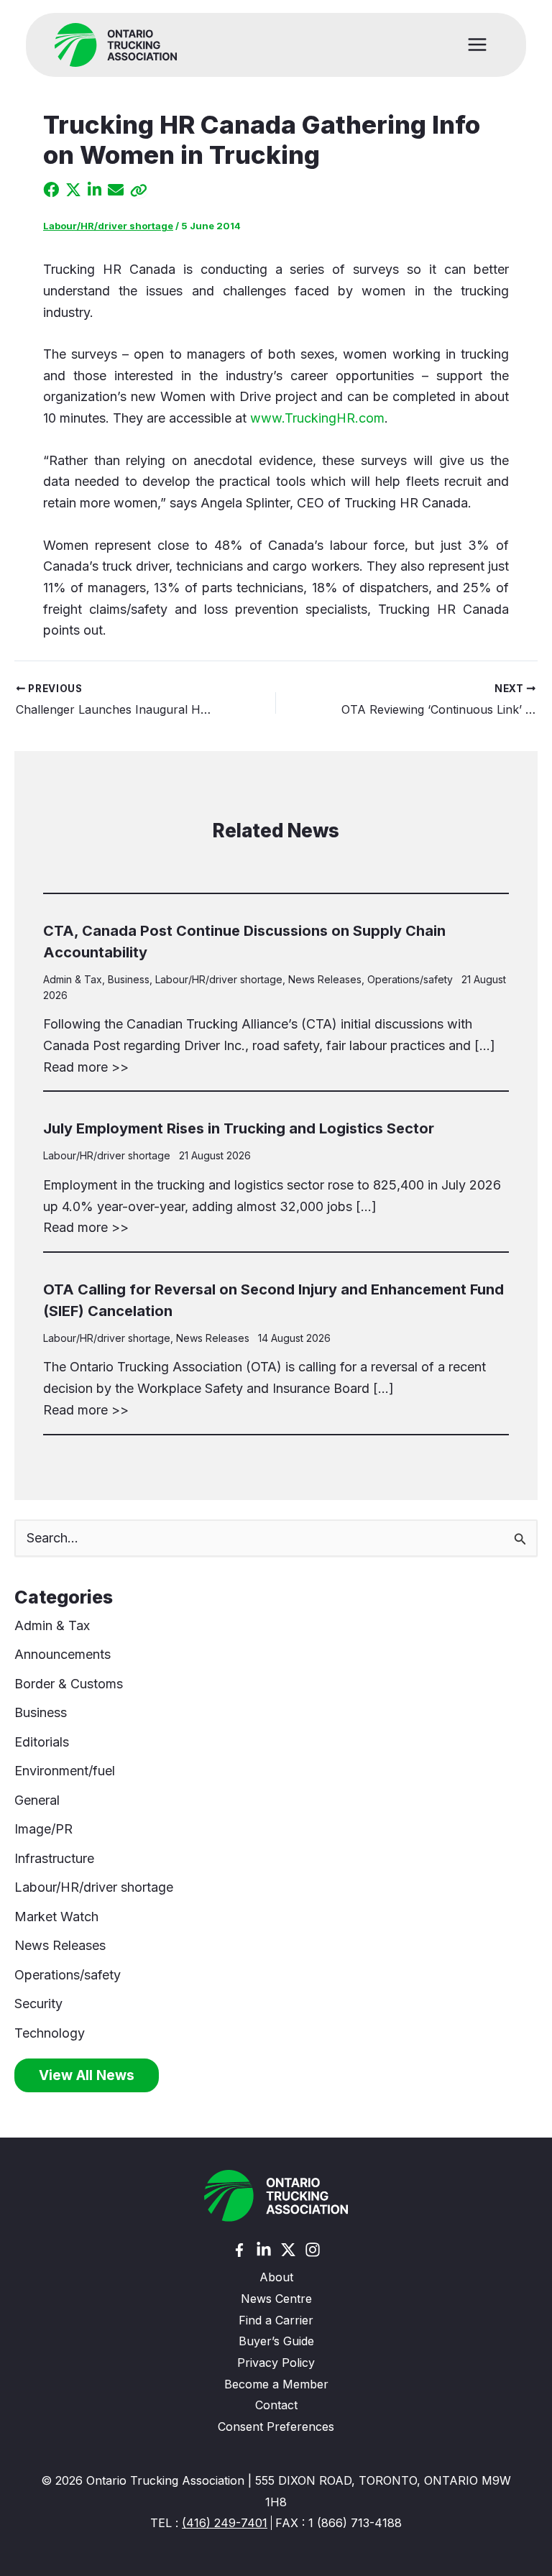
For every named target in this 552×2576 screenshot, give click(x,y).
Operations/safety (410, 979)
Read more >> (86, 1067)
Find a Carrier (276, 2320)
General (37, 1800)
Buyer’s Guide (276, 2341)
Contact (276, 2405)
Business (129, 979)
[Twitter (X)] (288, 2250)
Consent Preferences (276, 2426)
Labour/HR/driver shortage (108, 226)
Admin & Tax (73, 979)
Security (38, 2004)
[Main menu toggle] (478, 45)
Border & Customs (69, 1684)
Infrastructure (54, 1858)
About (276, 2277)
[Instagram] (313, 2250)
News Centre (276, 2299)
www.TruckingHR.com (317, 418)
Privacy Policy (276, 2363)
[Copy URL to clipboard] (139, 190)
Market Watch (56, 1917)
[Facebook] (239, 2250)
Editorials (42, 1742)
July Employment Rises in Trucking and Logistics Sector (239, 1128)
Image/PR (43, 1829)
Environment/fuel (65, 1771)
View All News (87, 2075)
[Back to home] (276, 2196)
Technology (50, 2033)
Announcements (63, 1654)
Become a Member (276, 2384)
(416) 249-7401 (225, 2523)
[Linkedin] (264, 2250)
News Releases (325, 979)
